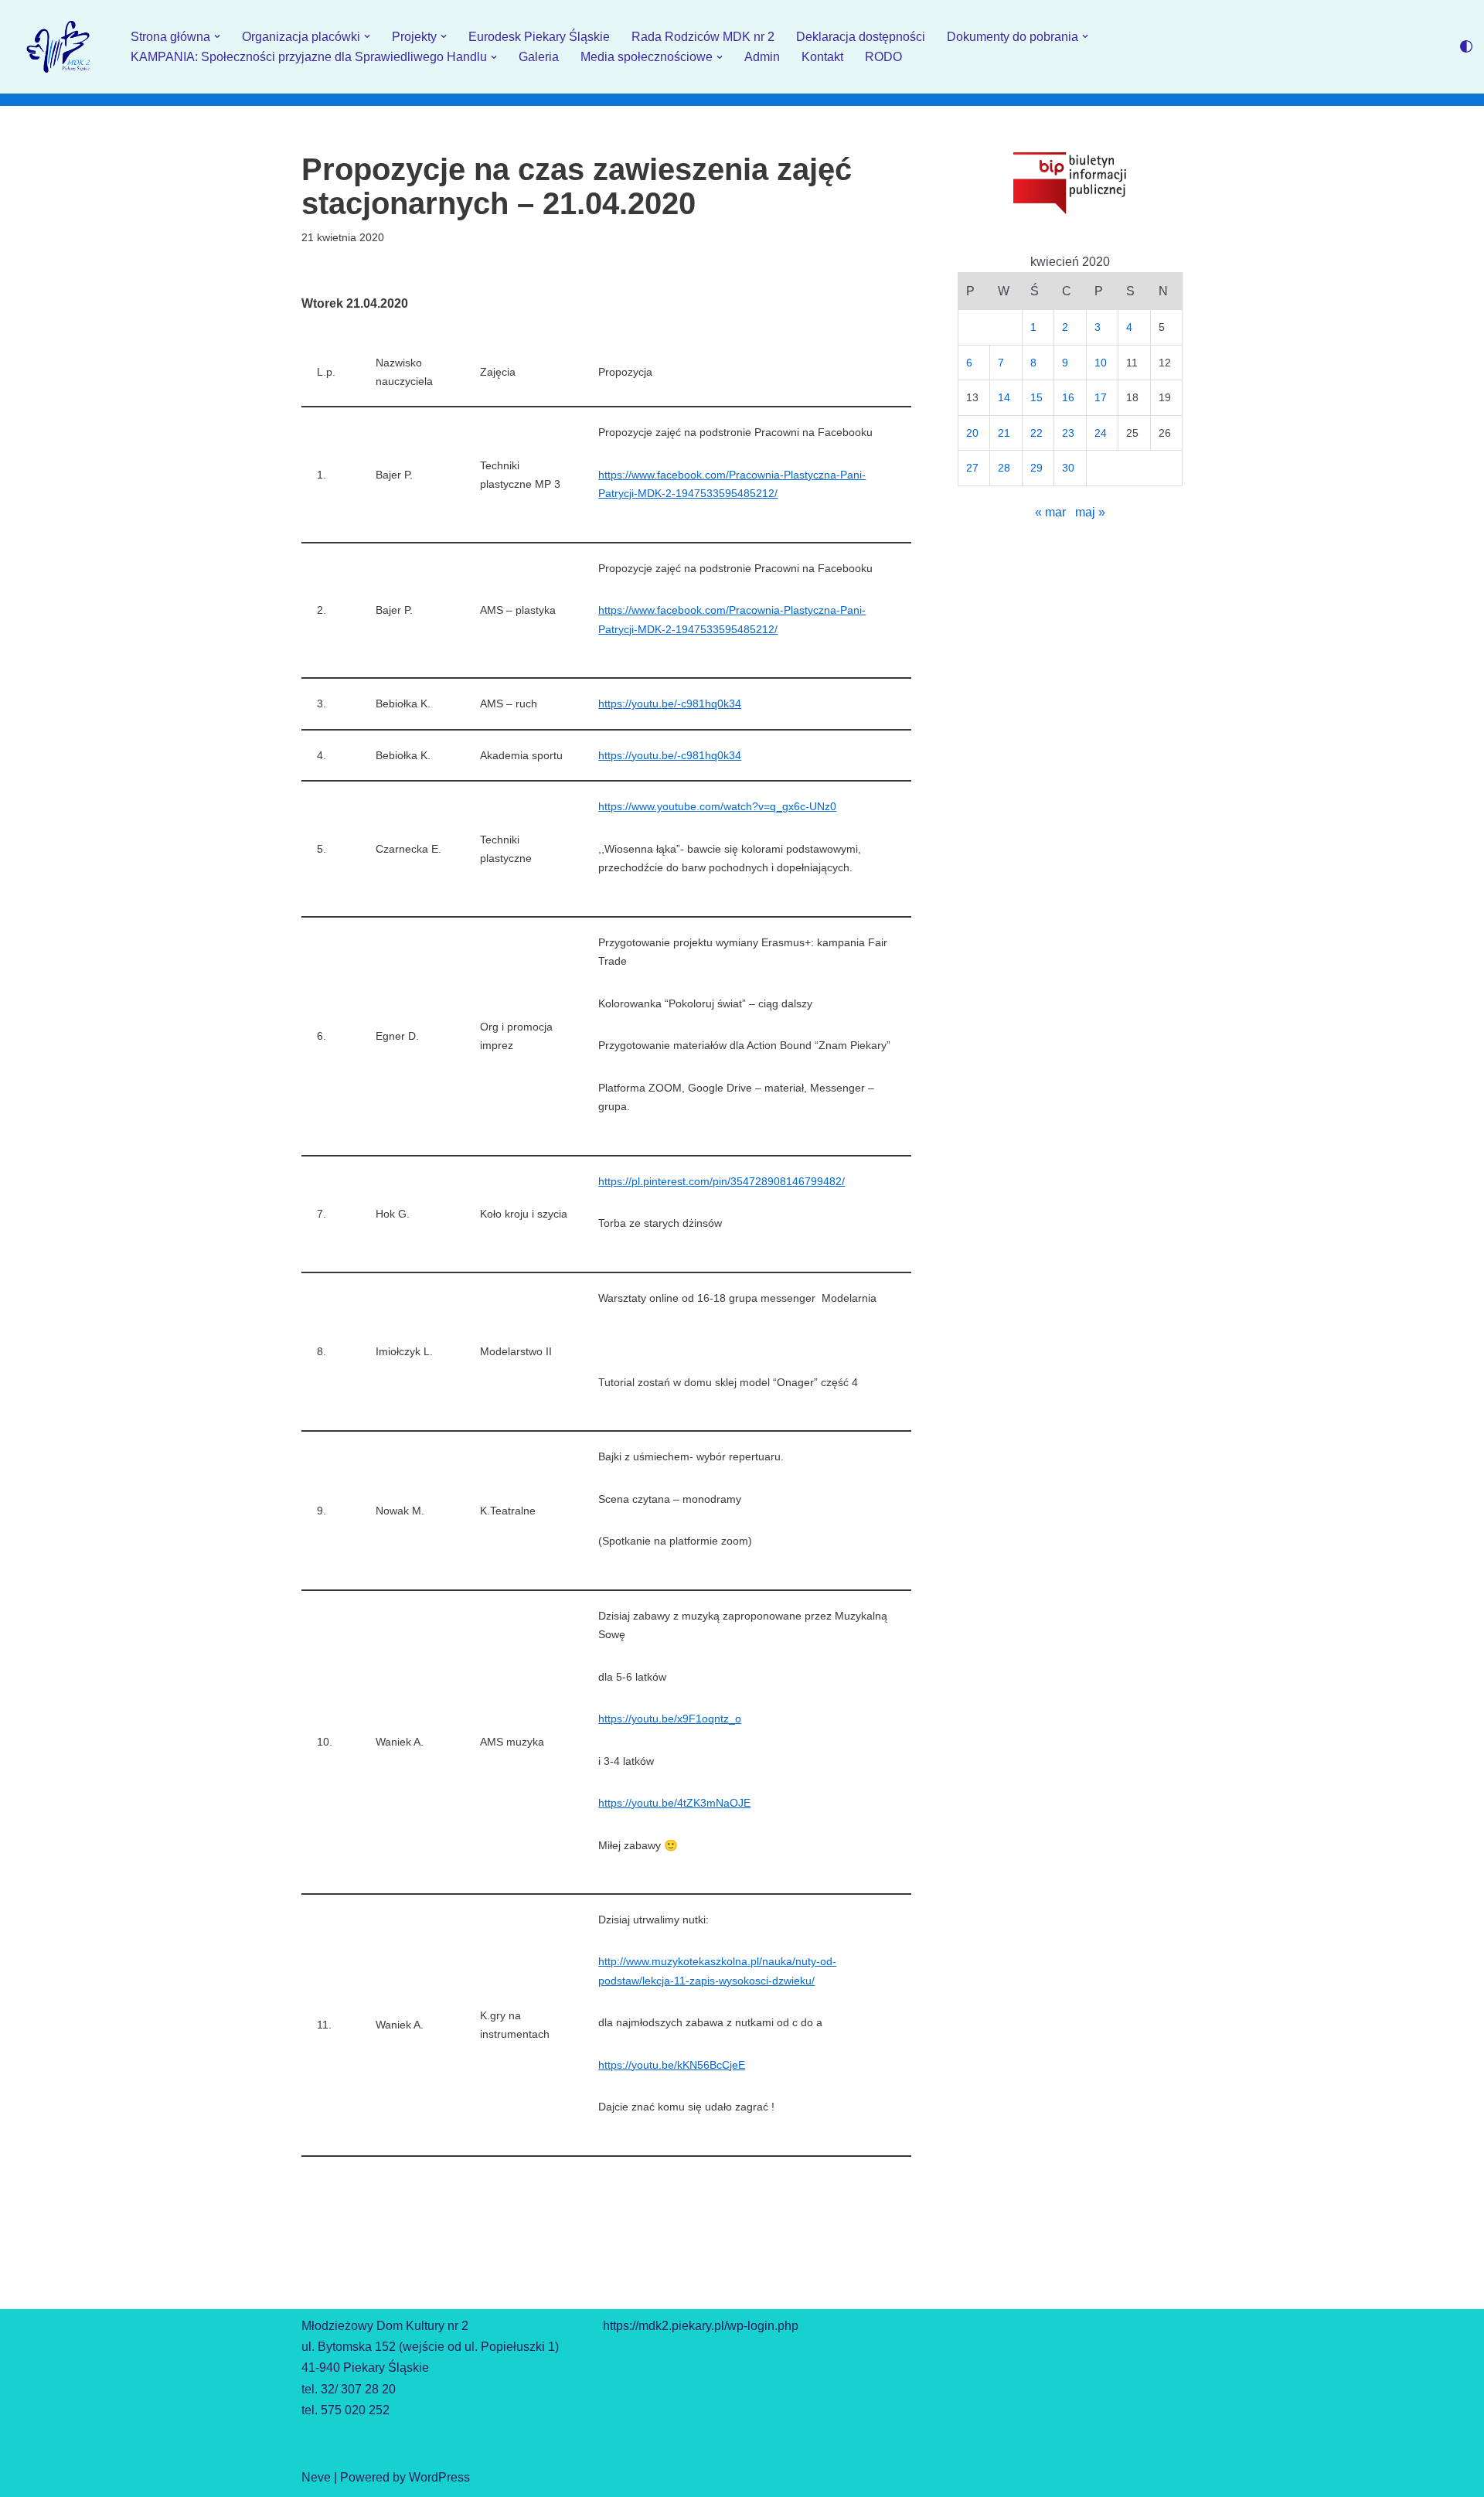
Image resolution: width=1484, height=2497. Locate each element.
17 (1101, 397)
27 (972, 468)
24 (1101, 433)
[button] (217, 36)
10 (1101, 363)
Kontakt (822, 57)
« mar (1050, 512)
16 (1068, 397)
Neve (316, 2477)
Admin (762, 57)
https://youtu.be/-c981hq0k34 (670, 703)
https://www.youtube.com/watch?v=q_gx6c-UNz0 (717, 806)
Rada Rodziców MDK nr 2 (703, 37)
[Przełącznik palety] (1466, 46)
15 (1036, 397)
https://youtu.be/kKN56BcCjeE (672, 2065)
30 (1068, 468)
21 (1004, 433)
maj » (1090, 512)
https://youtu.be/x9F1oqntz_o (670, 1719)
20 (972, 433)
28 (1004, 468)
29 (1036, 468)
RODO (883, 57)
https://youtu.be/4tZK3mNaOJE (674, 1803)
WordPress (439, 2477)
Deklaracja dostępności (861, 37)
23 (1068, 433)
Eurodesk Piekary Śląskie (539, 37)
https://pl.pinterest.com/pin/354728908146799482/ (722, 1181)
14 (1004, 397)
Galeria (539, 57)
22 (1036, 433)
